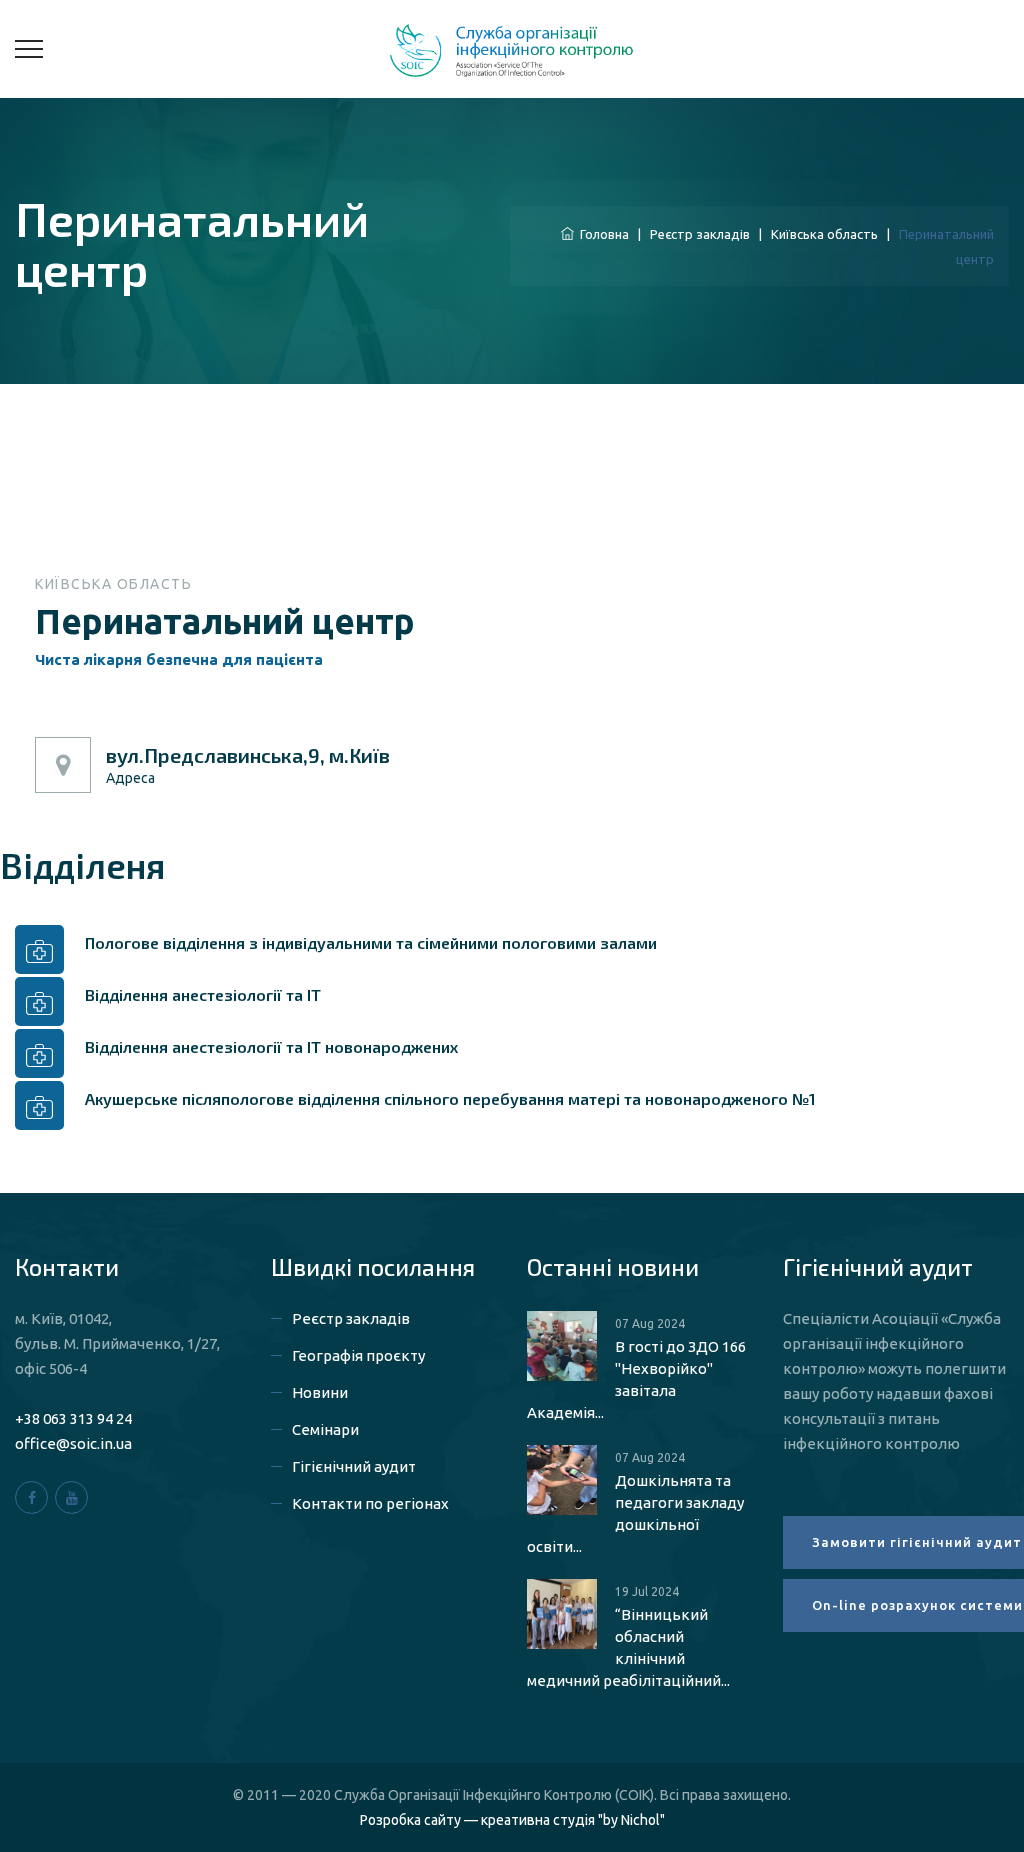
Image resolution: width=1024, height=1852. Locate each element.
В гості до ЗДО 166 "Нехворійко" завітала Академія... (636, 1379)
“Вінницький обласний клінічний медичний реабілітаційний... (628, 1647)
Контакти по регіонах (370, 1503)
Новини (320, 1392)
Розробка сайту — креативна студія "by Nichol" (512, 1820)
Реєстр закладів (700, 234)
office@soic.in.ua (73, 1443)
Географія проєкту (358, 1355)
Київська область (824, 234)
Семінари (325, 1429)
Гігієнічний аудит (354, 1466)
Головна (601, 234)
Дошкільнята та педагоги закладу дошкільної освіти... (635, 1513)
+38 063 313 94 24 (73, 1418)
